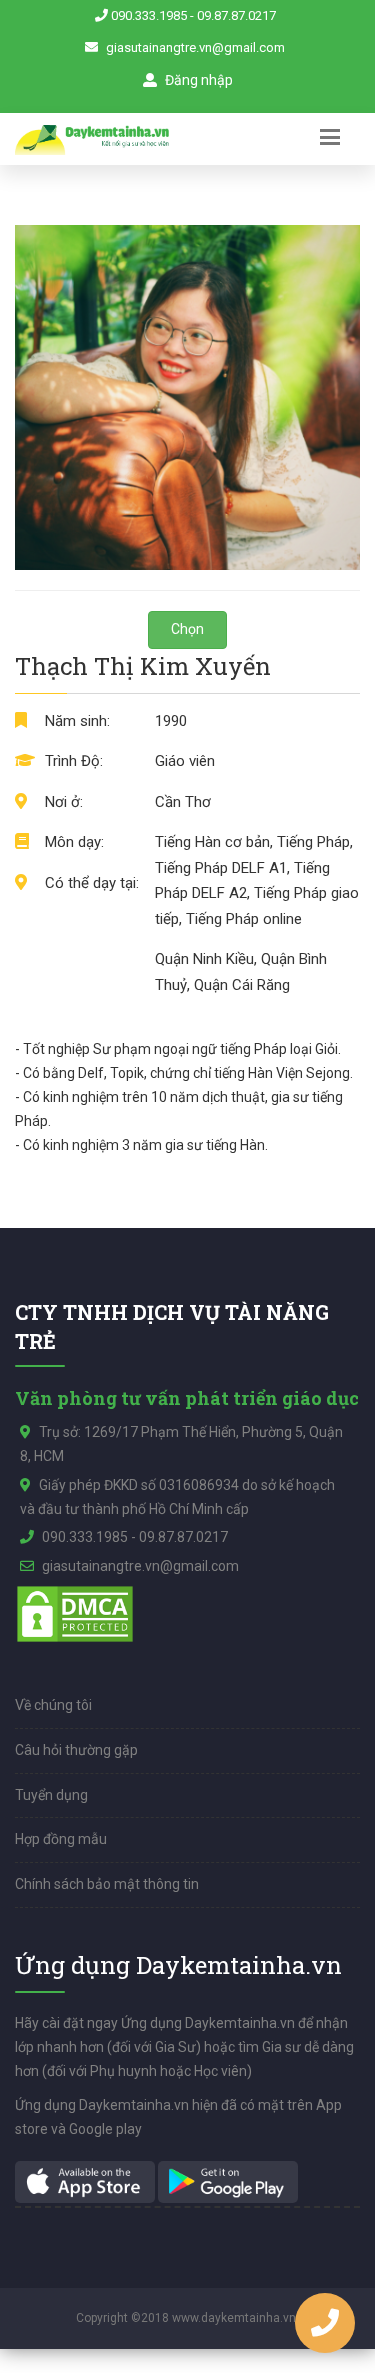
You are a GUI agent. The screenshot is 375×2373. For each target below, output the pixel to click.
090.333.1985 (149, 15)
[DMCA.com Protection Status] (75, 1613)
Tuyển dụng (51, 1795)
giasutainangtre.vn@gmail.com (195, 47)
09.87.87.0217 (236, 15)
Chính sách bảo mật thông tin (107, 1884)
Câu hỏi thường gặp (76, 1750)
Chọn (187, 629)
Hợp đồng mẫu (61, 1839)
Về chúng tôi (53, 1705)
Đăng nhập (197, 80)
